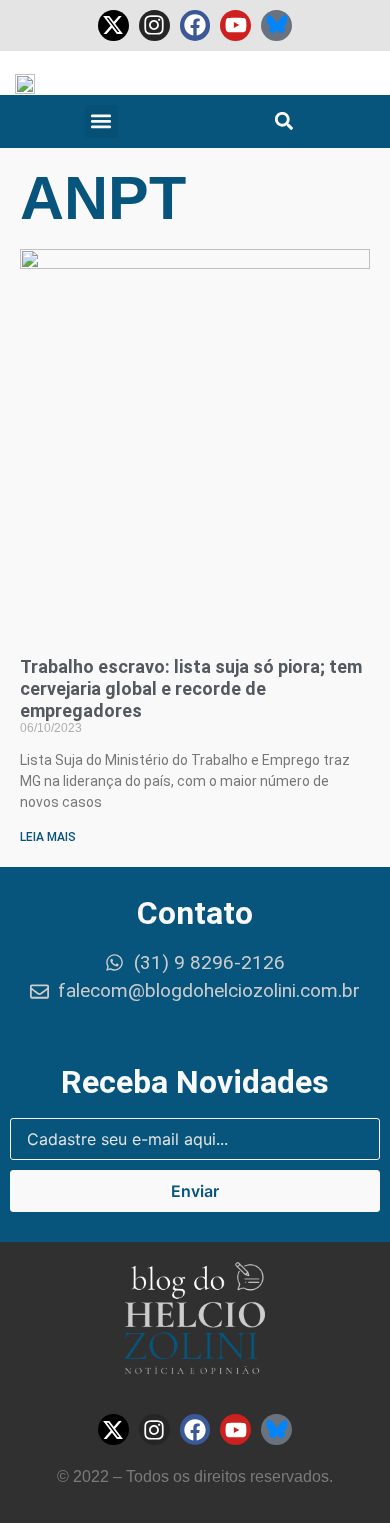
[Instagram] (154, 25)
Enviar (195, 1191)
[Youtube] (235, 25)
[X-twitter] (113, 25)
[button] (101, 121)
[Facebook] (195, 25)
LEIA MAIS (48, 837)
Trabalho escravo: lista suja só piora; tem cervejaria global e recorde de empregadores (191, 688)
